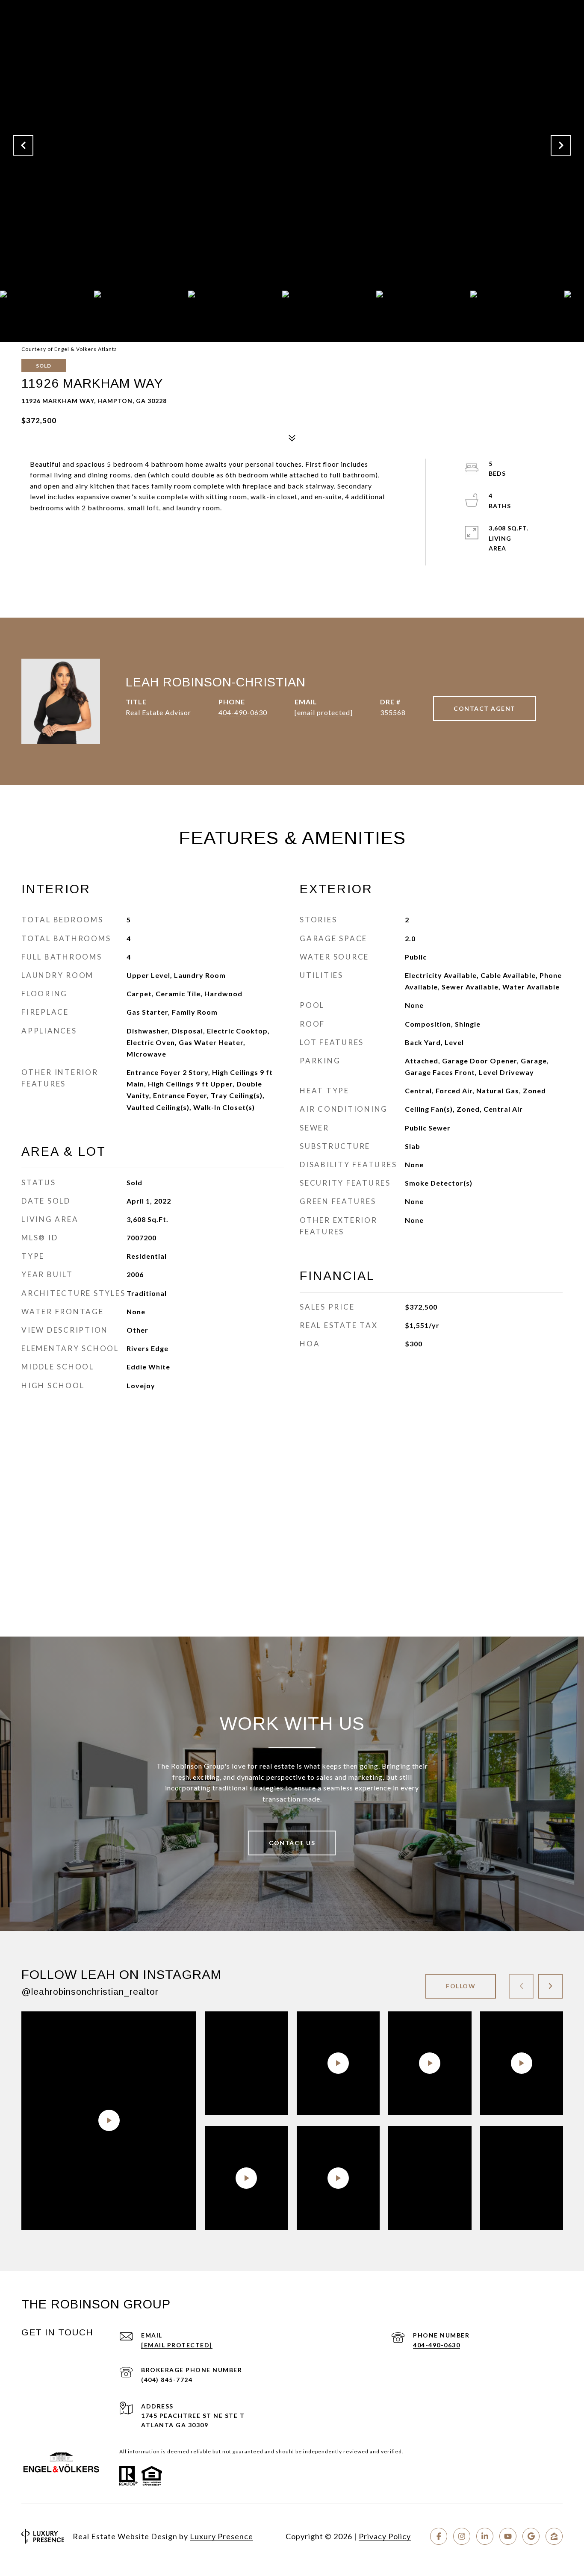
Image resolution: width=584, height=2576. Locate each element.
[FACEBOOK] (439, 2536)
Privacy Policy (385, 2536)
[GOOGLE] (531, 2536)
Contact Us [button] (292, 1843)
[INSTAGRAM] (462, 2536)
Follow (461, 1986)
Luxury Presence (221, 2536)
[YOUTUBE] (508, 2536)
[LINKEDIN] (485, 2536)
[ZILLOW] (554, 2536)
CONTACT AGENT (485, 708)
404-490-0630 (243, 712)
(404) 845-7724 (167, 2380)
